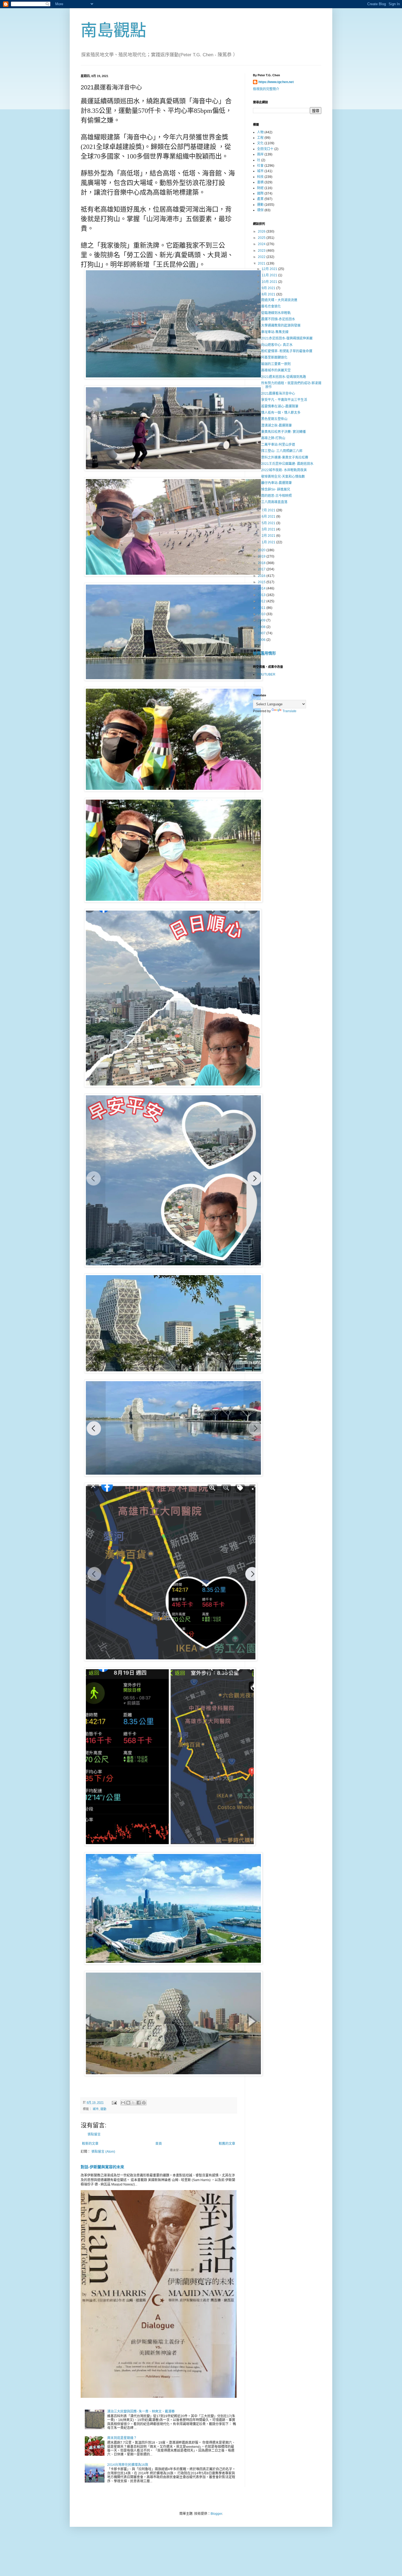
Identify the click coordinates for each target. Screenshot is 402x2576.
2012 (262, 601)
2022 (262, 257)
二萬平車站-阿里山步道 (278, 445)
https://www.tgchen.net (276, 82)
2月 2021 (269, 536)
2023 (262, 251)
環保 (260, 210)
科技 (260, 177)
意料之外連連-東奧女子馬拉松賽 (285, 457)
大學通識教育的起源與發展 (281, 325)
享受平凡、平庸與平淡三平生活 (284, 400)
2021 (262, 263)
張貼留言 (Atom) (103, 2152)
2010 (262, 614)
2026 (262, 231)
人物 (260, 132)
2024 (262, 244)
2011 (262, 608)
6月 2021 (269, 517)
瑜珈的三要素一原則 (276, 364)
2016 (262, 576)
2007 (262, 633)
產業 (260, 199)
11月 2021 (270, 275)
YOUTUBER (266, 674)
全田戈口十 (265, 149)
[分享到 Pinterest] (144, 2103)
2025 (262, 238)
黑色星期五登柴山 (274, 419)
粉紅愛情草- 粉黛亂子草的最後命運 (287, 351)
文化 (260, 143)
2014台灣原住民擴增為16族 (128, 2465)
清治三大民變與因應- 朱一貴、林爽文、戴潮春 (141, 2411)
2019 (262, 556)
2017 (262, 569)
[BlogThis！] (128, 2103)
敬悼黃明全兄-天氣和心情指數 (283, 477)
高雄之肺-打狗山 (273, 438)
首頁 (159, 2144)
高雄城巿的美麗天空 (276, 370)
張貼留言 (94, 2134)
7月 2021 (269, 510)
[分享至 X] (133, 2103)
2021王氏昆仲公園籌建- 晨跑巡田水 (287, 464)
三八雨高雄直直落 (274, 502)
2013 (262, 595)
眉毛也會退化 (271, 306)
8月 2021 (269, 294)
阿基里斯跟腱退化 (274, 357)
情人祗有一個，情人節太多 (281, 413)
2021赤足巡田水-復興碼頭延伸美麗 (287, 338)
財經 (260, 188)
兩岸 (260, 154)
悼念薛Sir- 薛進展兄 (276, 489)
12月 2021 (270, 269)
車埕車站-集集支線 (275, 332)
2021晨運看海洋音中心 (278, 394)
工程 (260, 138)
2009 (262, 620)
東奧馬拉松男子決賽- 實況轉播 (283, 432)
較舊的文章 (227, 2144)
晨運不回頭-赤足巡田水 (278, 319)
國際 (260, 193)
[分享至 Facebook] (139, 2103)
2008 (262, 627)
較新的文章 (90, 2144)
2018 (262, 563)
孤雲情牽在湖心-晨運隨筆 (280, 406)
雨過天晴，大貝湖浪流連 (279, 300)
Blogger (216, 2514)
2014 (262, 588)
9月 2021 (269, 288)
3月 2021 (269, 529)
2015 (262, 582)
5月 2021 (269, 523)
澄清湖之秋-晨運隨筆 (276, 426)
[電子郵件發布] (114, 2102)
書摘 (260, 182)
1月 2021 (269, 542)
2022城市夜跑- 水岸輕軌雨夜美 (284, 470)
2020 (262, 550)
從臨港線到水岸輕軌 (276, 313)
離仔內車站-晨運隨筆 (276, 483)
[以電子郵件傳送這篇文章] (123, 2103)
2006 (262, 640)
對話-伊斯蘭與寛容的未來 (102, 2167)
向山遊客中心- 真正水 (277, 345)
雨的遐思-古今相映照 (276, 496)
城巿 (96, 2109)
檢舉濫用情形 (264, 653)
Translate (289, 711)
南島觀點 (113, 30)
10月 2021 (270, 282)
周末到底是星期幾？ (122, 2438)
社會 (260, 166)
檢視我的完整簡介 (266, 89)
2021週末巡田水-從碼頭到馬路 (284, 377)
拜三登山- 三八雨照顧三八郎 (282, 451)
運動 (103, 2109)
